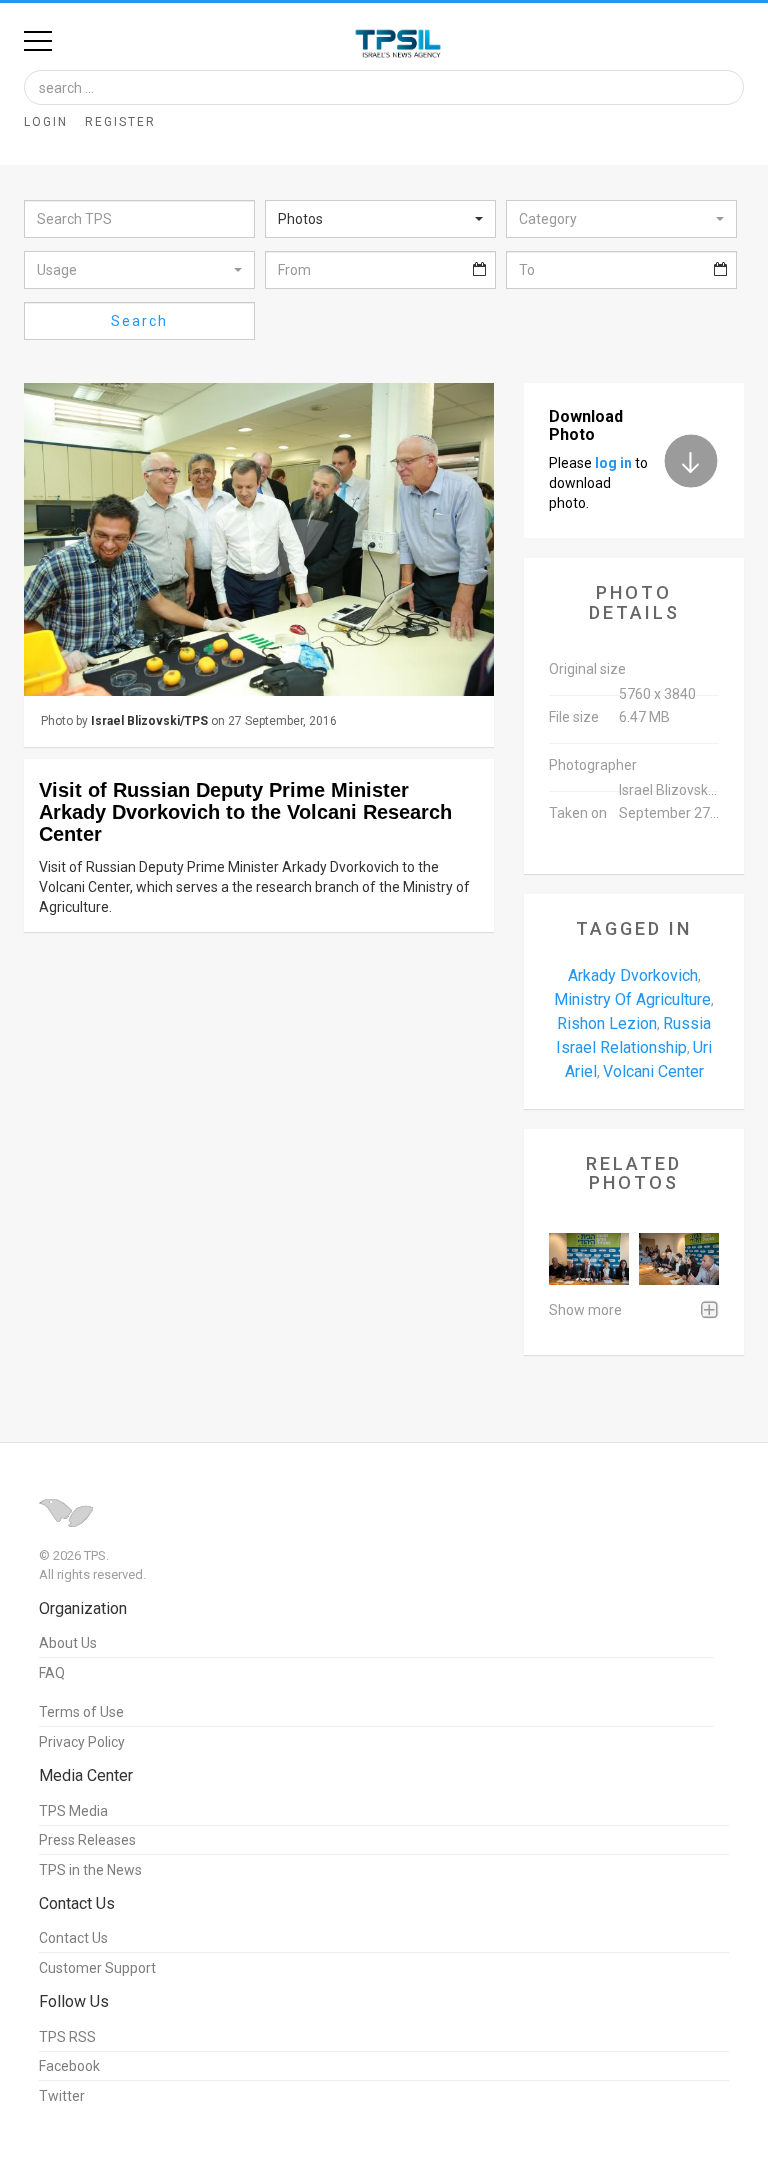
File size (574, 717)
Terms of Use (81, 1712)
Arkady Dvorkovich (633, 975)
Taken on (578, 813)
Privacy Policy (82, 1742)
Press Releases (87, 1840)
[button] (380, 219)
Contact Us (73, 1938)
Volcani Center (653, 1071)
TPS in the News (90, 1870)
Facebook (69, 2066)
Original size (587, 669)
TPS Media (73, 1811)
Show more (585, 1310)
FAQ (52, 1673)
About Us (68, 1643)
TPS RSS (67, 2037)
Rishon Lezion (607, 1023)
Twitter (62, 2096)
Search (139, 321)
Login (46, 122)
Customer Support (97, 1968)
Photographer (593, 765)
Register (120, 122)
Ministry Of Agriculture (632, 999)
